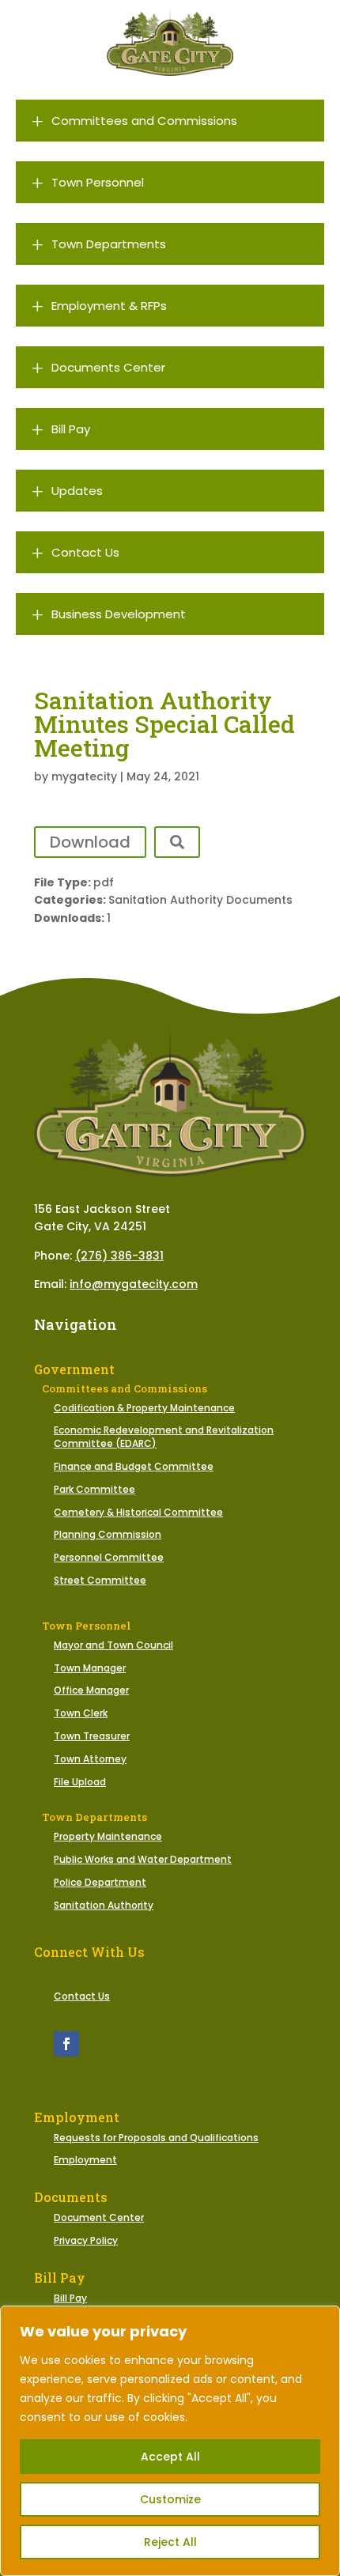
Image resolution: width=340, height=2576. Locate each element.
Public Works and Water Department (143, 1859)
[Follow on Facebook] (66, 2044)
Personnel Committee (109, 1557)
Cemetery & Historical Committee (138, 1512)
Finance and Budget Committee (134, 1466)
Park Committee (94, 1489)
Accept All (170, 2457)
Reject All (170, 2542)
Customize (170, 2499)
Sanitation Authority (104, 1905)
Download (90, 842)
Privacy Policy (86, 2240)
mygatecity (84, 776)
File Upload (80, 1782)
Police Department (100, 1882)
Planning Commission (108, 1534)
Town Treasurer (92, 1736)
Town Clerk (81, 1713)
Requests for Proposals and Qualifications (156, 2138)
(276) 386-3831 (119, 1256)
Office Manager (91, 1690)
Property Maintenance (108, 1836)
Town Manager (90, 1668)
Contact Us (82, 1996)
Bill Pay (70, 2298)
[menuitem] (170, 121)
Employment (85, 2160)
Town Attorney (90, 1759)
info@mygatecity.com (134, 1284)
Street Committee (100, 1580)
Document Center (99, 2217)
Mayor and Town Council (113, 1645)
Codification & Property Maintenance (144, 1408)
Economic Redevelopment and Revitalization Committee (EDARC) (164, 1437)
